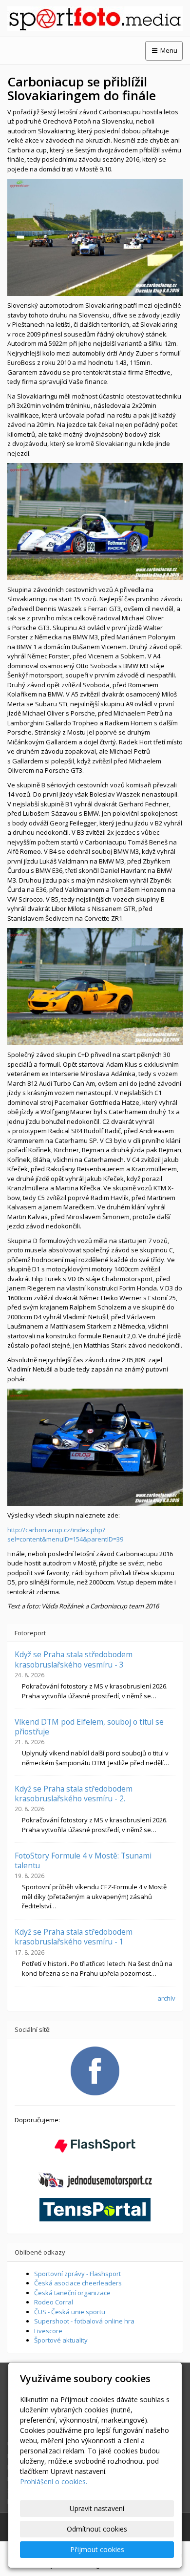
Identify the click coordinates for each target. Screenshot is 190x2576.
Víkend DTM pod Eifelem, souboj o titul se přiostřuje (89, 1727)
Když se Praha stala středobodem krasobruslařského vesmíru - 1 (74, 1937)
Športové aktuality (61, 2340)
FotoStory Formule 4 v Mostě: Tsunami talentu (83, 1860)
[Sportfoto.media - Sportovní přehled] (95, 19)
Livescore (48, 2331)
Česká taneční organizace (72, 2293)
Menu (168, 50)
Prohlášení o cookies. (54, 2481)
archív (166, 1998)
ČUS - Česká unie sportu (70, 2312)
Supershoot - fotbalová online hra (84, 2321)
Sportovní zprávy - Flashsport (77, 2274)
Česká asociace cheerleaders (78, 2283)
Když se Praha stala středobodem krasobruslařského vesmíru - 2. (74, 1794)
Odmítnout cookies (97, 2529)
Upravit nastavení (97, 2508)
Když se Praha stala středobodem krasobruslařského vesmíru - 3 (74, 1659)
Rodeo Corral (54, 2302)
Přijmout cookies (97, 2549)
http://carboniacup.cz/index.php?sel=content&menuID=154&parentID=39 (65, 1535)
